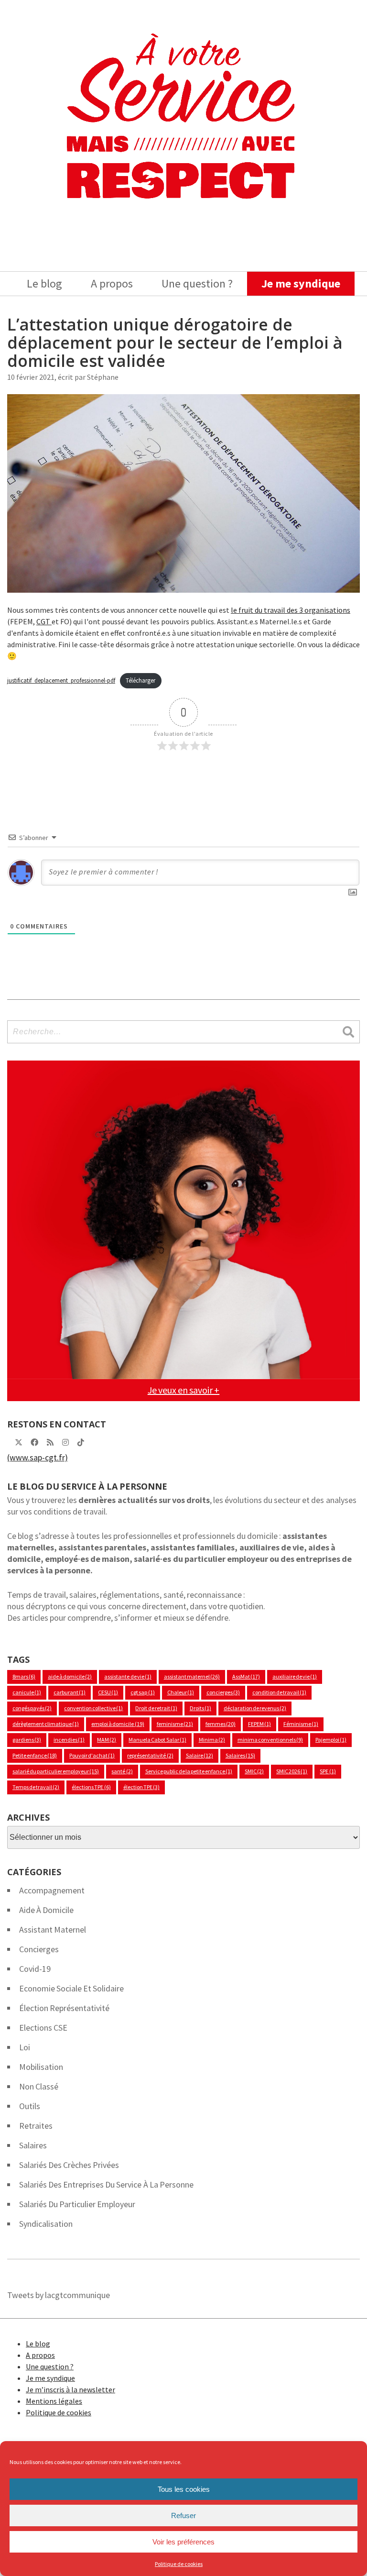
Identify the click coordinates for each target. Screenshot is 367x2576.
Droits (200, 1708)
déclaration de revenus (255, 1708)
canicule (27, 1692)
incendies (69, 1740)
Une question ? (197, 283)
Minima (212, 1740)
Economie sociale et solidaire (71, 1988)
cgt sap (142, 1692)
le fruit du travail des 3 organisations (291, 610)
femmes (221, 1724)
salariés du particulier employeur (77, 2204)
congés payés (32, 1708)
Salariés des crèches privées (69, 2165)
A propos (112, 283)
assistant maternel (192, 1676)
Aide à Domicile (46, 1910)
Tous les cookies (184, 2489)
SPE (328, 1771)
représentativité (150, 1755)
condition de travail (279, 1692)
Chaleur (181, 1692)
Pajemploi (331, 1740)
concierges (223, 1692)
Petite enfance (35, 1755)
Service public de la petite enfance (189, 1771)
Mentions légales (54, 2401)
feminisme (175, 1724)
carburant (70, 1692)
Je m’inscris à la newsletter (70, 2389)
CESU (108, 1692)
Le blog (44, 283)
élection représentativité (64, 2008)
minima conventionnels (270, 1740)
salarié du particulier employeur (56, 1771)
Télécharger (140, 680)
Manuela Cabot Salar (157, 1740)
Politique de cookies (179, 2564)
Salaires (240, 1755)
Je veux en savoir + (183, 1390)
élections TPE (91, 1787)
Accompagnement (52, 1890)
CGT (44, 621)
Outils (30, 2106)
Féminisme (301, 1724)
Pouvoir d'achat (92, 1755)
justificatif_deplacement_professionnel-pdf (61, 680)
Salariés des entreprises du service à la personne (106, 2184)
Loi (25, 2047)
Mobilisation (41, 2067)
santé (122, 1771)
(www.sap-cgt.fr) (38, 1457)
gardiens (27, 1740)
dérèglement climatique (46, 1724)
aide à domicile (70, 1676)
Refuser (183, 2515)
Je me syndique (301, 283)
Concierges (39, 1949)
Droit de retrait (156, 1708)
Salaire (200, 1755)
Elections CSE (43, 2028)
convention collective (93, 1708)
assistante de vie (128, 1676)
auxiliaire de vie (295, 1676)
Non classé (39, 2086)
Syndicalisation (46, 2224)
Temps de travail (36, 1787)
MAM (107, 1740)
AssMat (246, 1676)
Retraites (36, 2126)
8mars (24, 1676)
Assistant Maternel (53, 1929)
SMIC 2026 (292, 1771)
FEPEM (259, 1724)
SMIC (254, 1771)
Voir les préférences (183, 2542)
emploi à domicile (118, 1724)
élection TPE (141, 1787)
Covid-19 (35, 1969)
